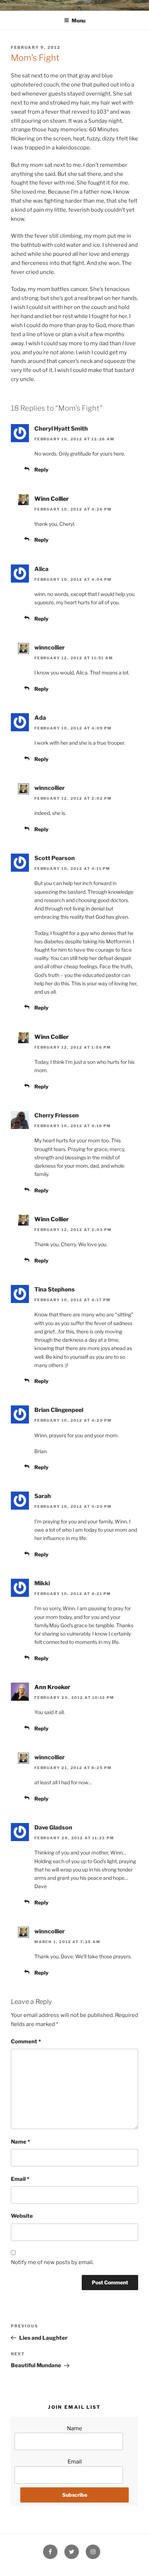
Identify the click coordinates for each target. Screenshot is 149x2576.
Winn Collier (52, 499)
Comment (26, 2042)
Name (20, 2142)
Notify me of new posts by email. (52, 2262)
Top (141, 2566)
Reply (41, 469)
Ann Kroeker (52, 1687)
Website (22, 2216)
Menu (78, 20)
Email (20, 2179)
